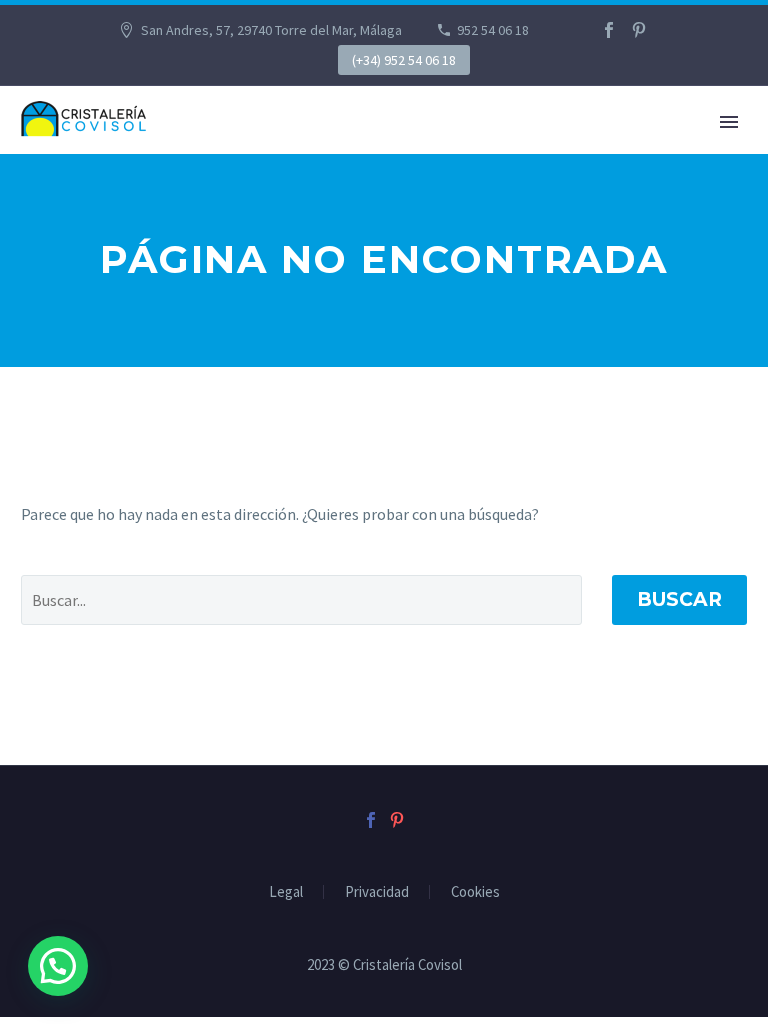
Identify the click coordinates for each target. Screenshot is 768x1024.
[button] (58, 966)
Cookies (475, 892)
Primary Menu (729, 122)
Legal (286, 892)
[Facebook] (609, 30)
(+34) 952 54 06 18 (404, 60)
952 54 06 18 (493, 30)
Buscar (679, 599)
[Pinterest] (639, 30)
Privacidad (377, 892)
